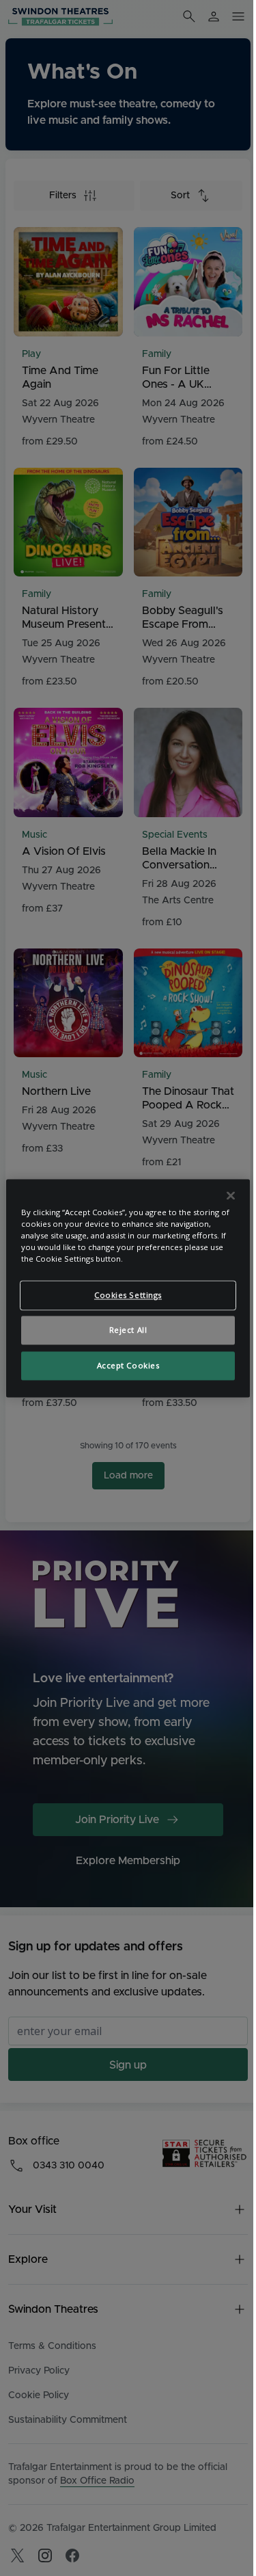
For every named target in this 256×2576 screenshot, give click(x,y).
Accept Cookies (128, 1365)
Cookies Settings (128, 1295)
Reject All (128, 1330)
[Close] (231, 1195)
